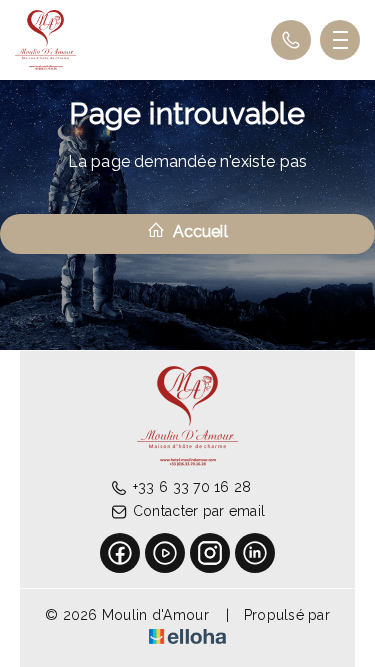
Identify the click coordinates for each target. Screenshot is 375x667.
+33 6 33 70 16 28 (192, 487)
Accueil (198, 231)
